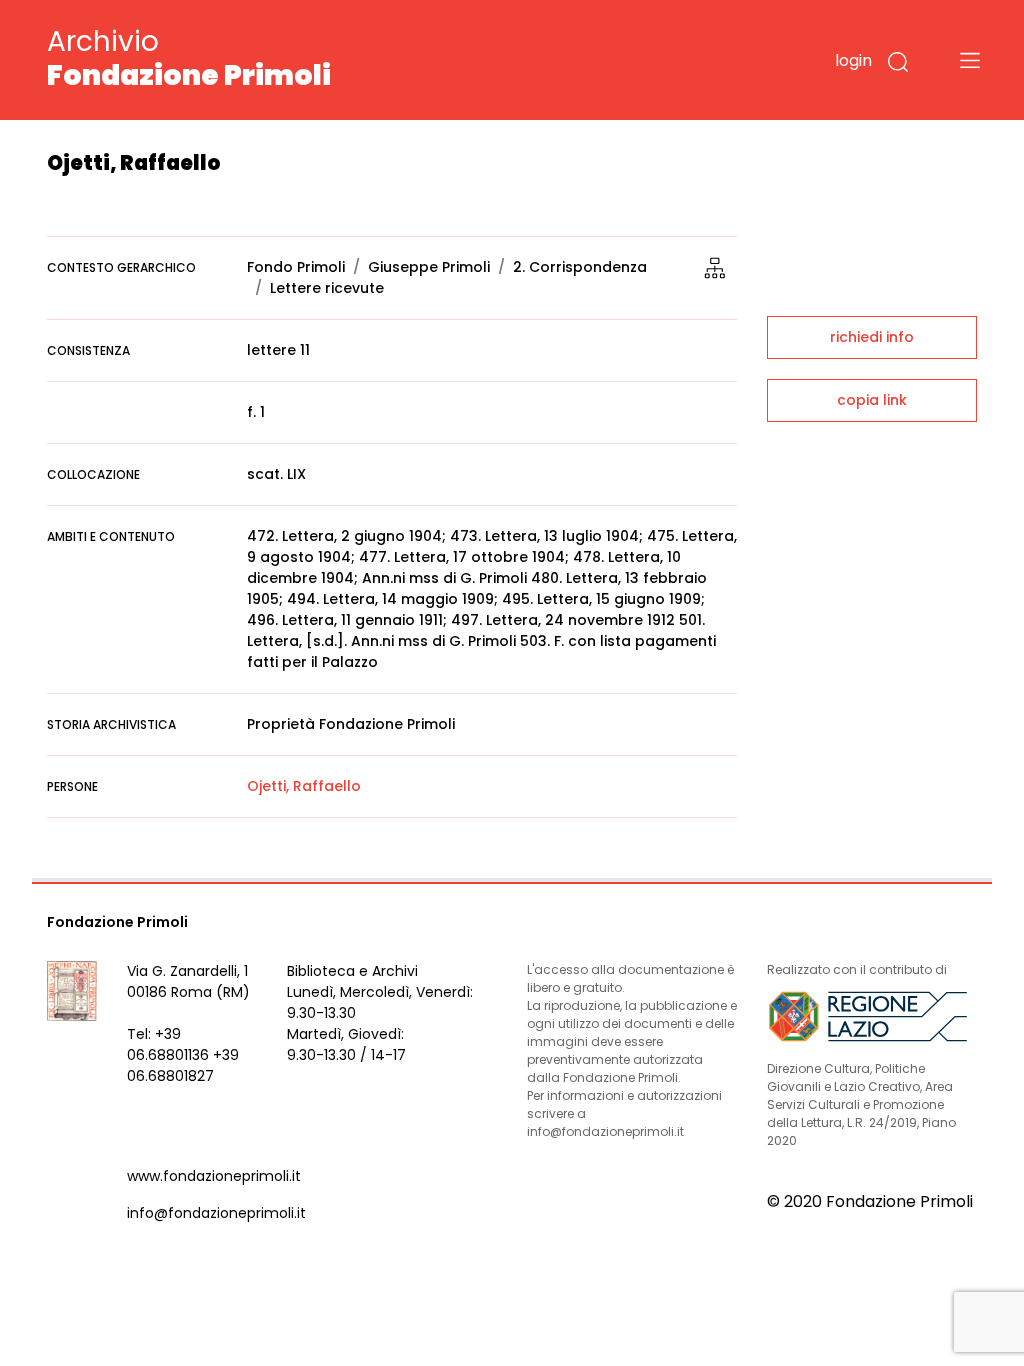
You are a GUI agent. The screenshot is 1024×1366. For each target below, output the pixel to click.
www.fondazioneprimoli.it (214, 1176)
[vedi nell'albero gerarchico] (715, 267)
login (853, 60)
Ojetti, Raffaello (304, 786)
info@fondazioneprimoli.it (216, 1213)
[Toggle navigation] (970, 60)
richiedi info (872, 337)
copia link (872, 400)
